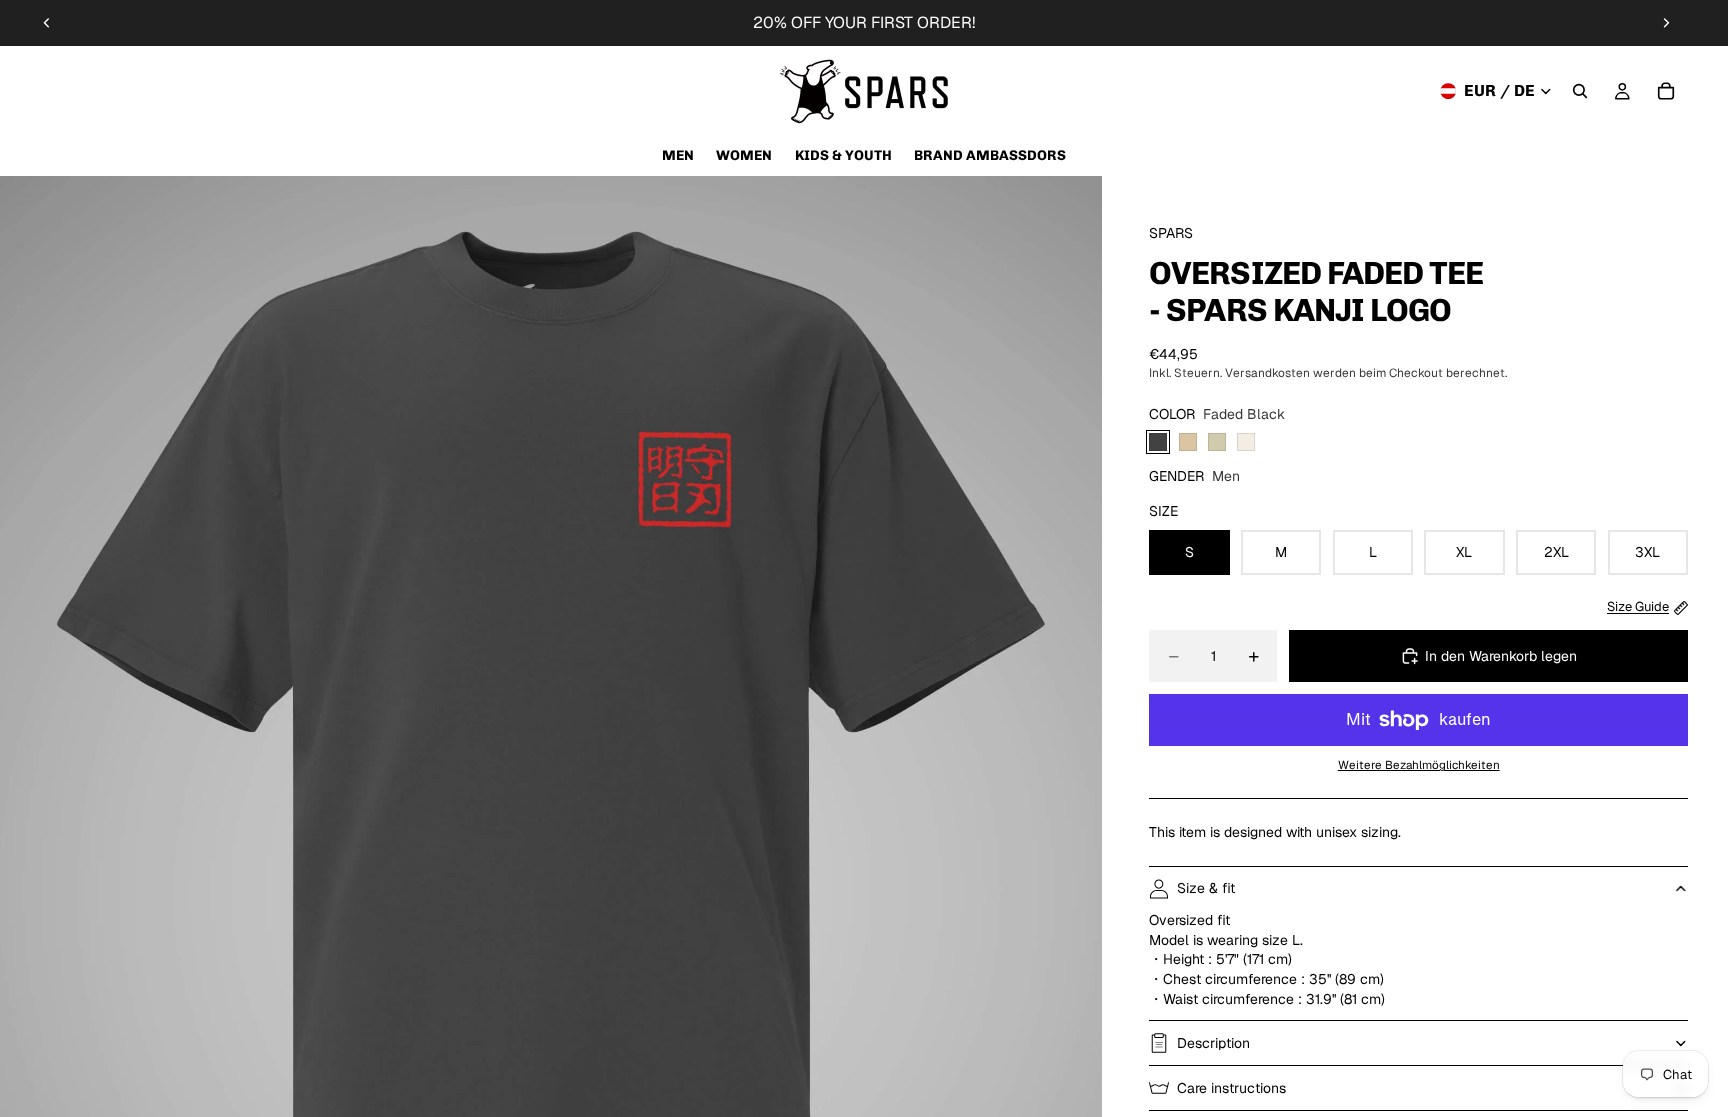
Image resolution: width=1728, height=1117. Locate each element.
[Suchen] (1580, 91)
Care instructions (1231, 1088)
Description (1213, 1043)
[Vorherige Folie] (47, 23)
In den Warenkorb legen (1501, 656)
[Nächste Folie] (1666, 23)
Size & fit (1206, 888)
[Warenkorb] (1666, 91)
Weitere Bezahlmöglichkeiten (1419, 764)
